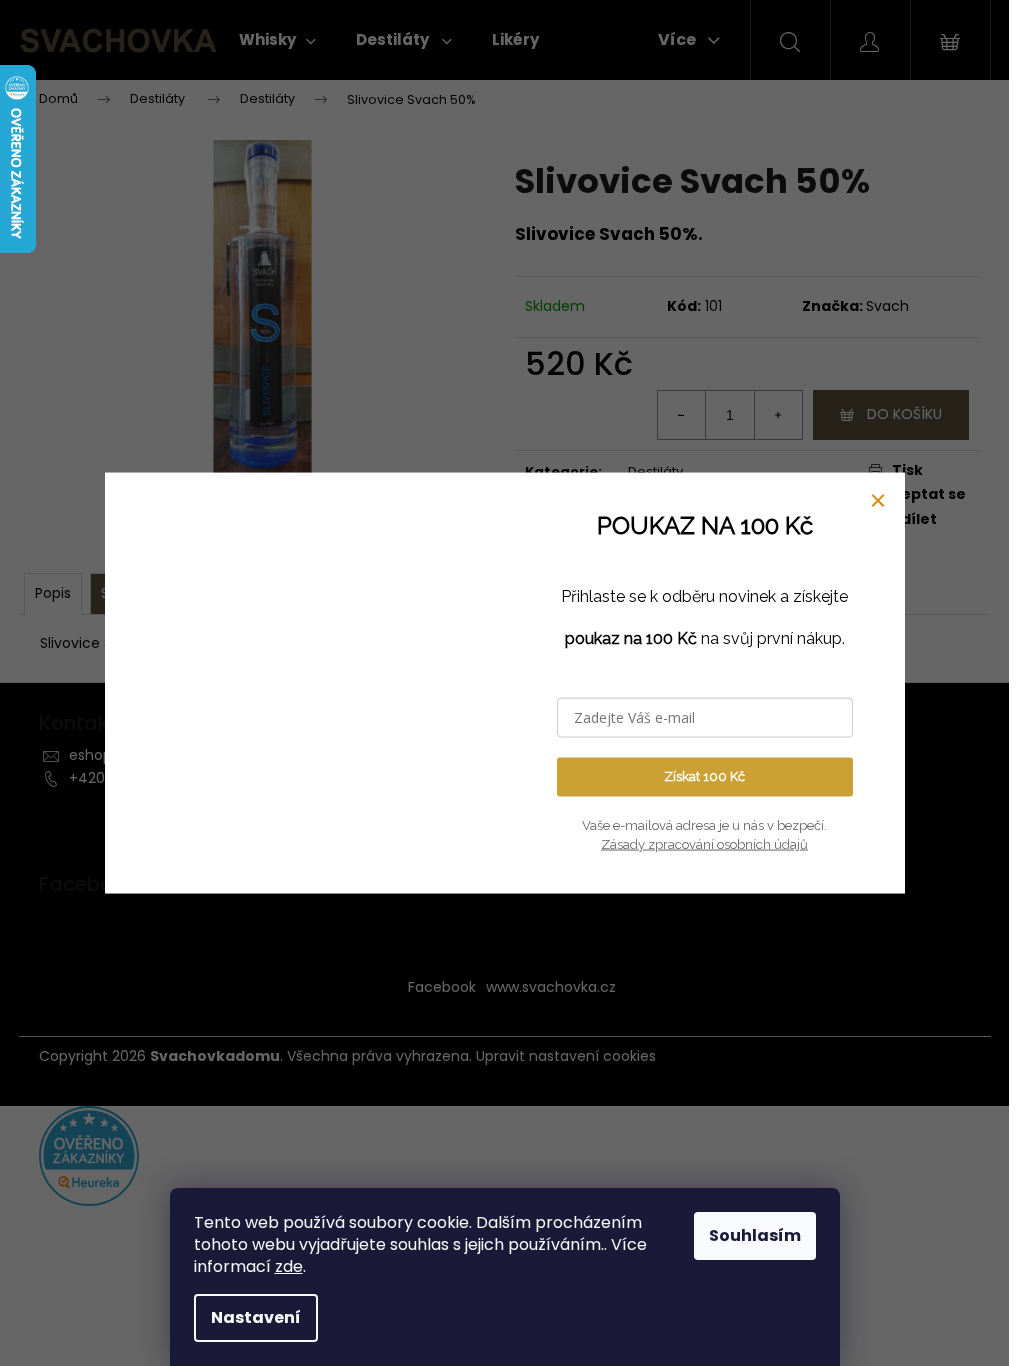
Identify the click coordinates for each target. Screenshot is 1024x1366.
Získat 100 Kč (704, 776)
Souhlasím (755, 1235)
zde (289, 1266)
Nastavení (256, 1317)
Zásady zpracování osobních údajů (704, 844)
